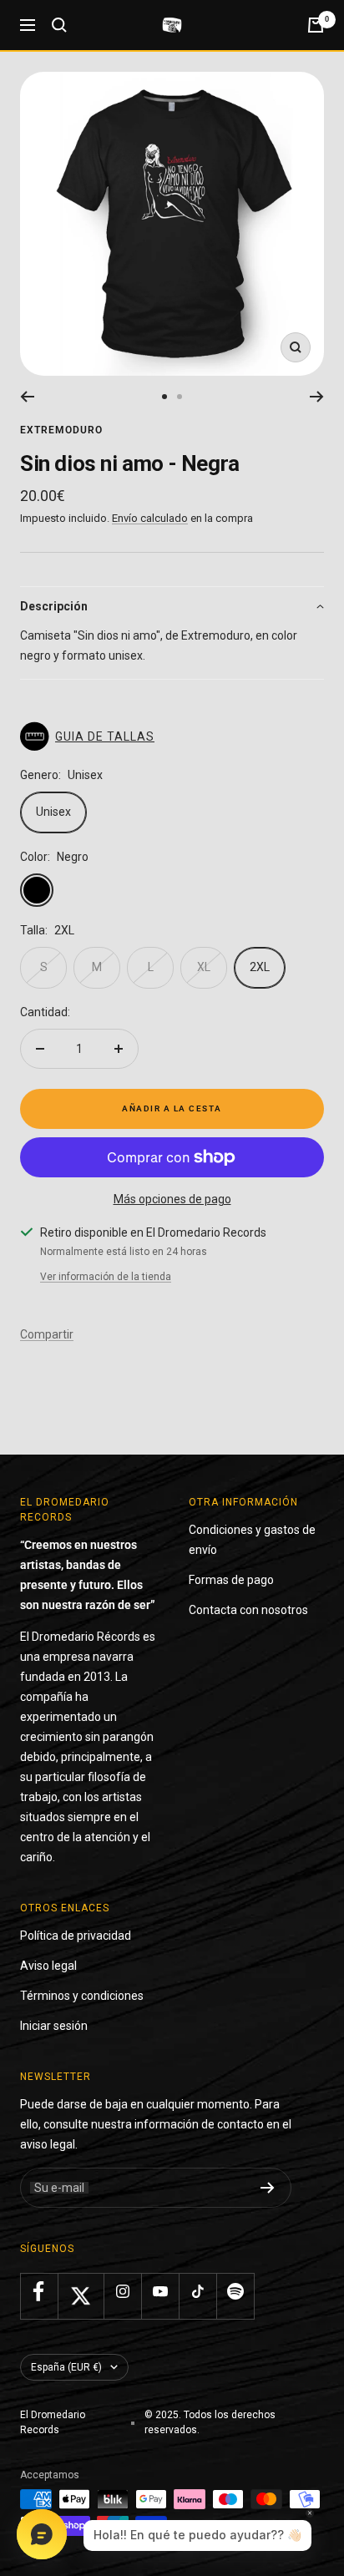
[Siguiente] (317, 397)
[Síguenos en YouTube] (160, 2292)
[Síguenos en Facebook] (39, 2292)
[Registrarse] (268, 2188)
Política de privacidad (76, 1936)
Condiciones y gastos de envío (252, 1540)
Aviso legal (48, 1966)
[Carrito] (316, 25)
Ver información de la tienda (106, 1277)
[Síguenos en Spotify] (235, 2292)
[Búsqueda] (59, 25)
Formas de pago (231, 1580)
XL (204, 967)
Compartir (47, 1334)
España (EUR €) (66, 2367)
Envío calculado (150, 518)
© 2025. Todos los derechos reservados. (210, 2422)
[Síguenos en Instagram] (122, 2292)
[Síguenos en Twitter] (81, 2296)
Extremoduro (61, 430)
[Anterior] (27, 397)
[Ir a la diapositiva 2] (180, 397)
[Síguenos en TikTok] (197, 2292)
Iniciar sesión (54, 2026)
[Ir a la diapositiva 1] (164, 397)
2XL (260, 967)
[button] (172, 606)
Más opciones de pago (172, 1199)
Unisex (53, 812)
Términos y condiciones (82, 1996)
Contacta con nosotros (248, 1610)
